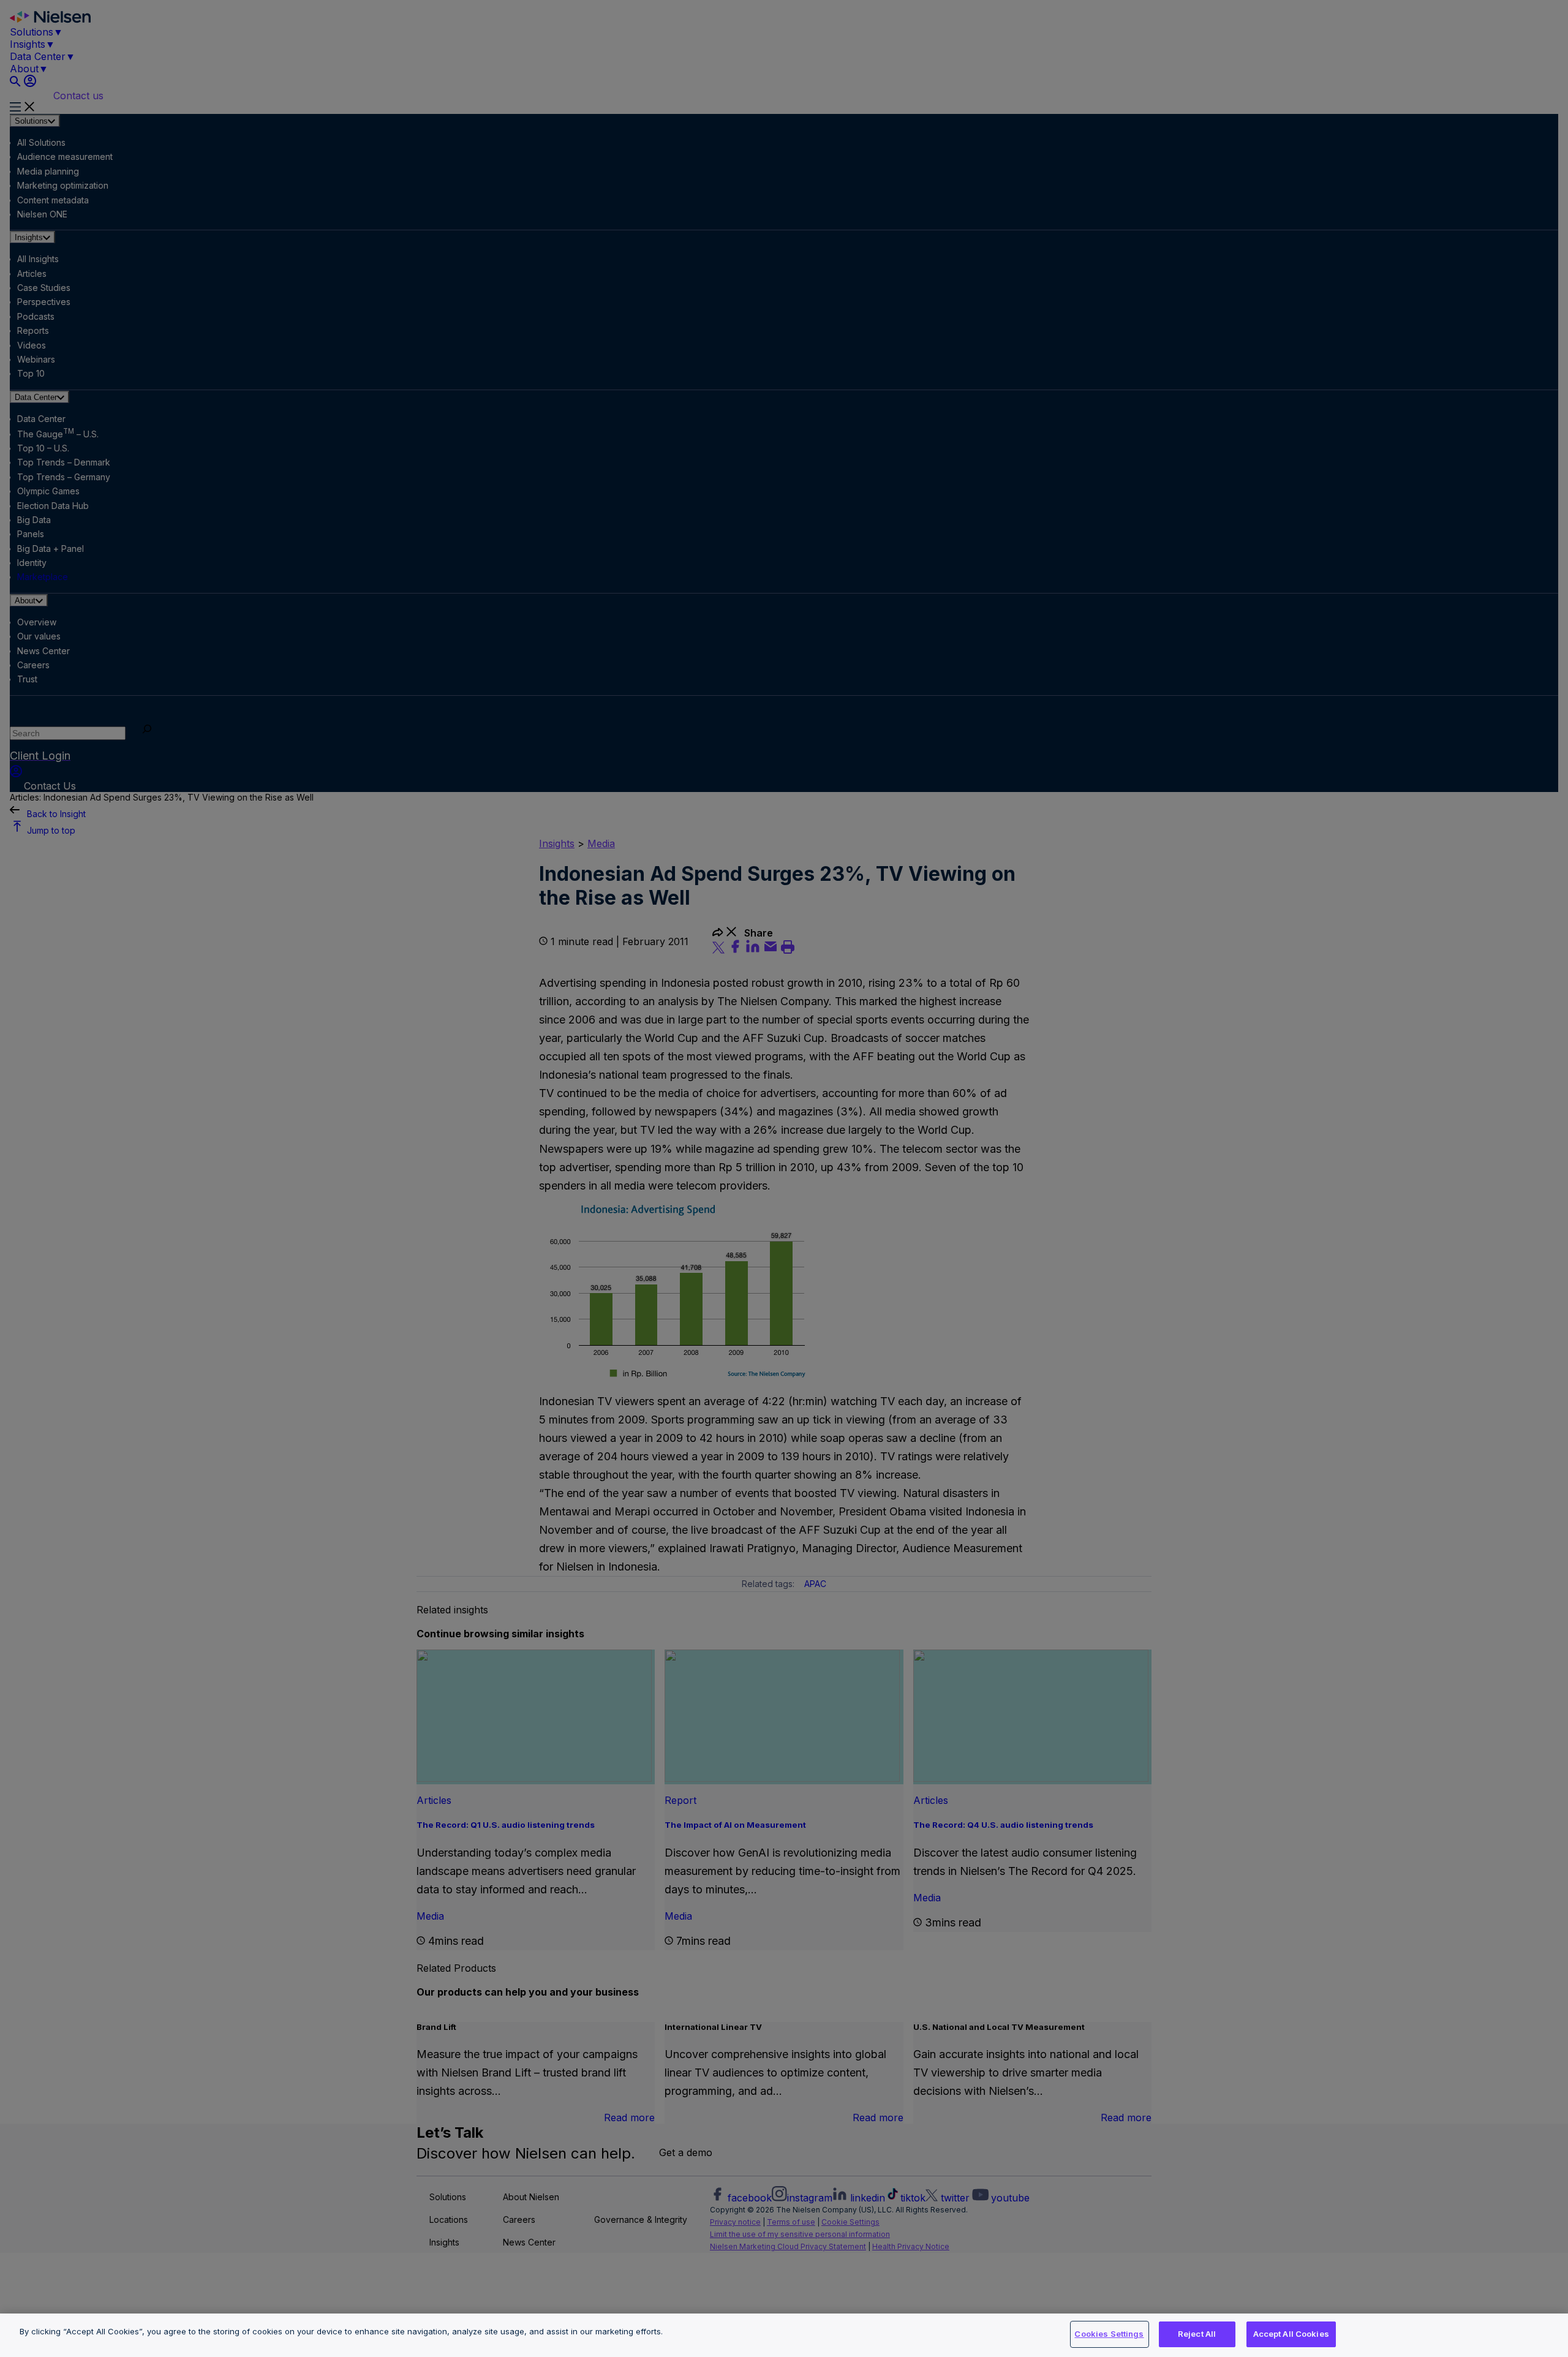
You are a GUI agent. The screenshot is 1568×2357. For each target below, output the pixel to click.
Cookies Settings (1109, 2334)
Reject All (1197, 2334)
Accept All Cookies (1291, 2334)
